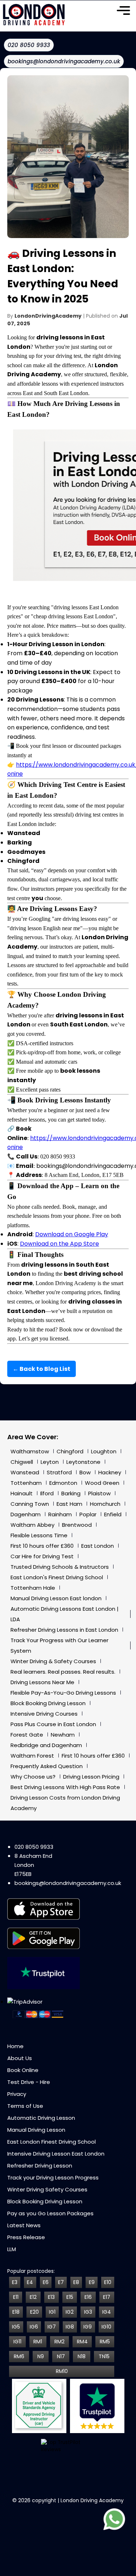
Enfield (113, 1514)
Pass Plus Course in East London (53, 1724)
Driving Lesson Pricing (91, 1777)
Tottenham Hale (33, 1588)
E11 (16, 2297)
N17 (61, 2356)
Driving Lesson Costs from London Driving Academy (65, 1803)
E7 (61, 2282)
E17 (107, 2297)
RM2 (59, 2342)
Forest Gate (27, 1735)
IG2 (70, 2312)
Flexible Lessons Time (39, 1535)
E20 (34, 2312)
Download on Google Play (72, 1234)
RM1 (38, 2342)
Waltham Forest (32, 1756)
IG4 (107, 2312)
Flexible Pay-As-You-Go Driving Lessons (63, 1693)
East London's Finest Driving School (57, 1577)
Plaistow (99, 1493)
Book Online (23, 2070)
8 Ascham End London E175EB (33, 1865)
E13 (51, 2297)
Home (15, 2046)
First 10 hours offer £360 (42, 1546)
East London (98, 1546)
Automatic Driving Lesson (41, 2118)
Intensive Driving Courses (44, 1714)
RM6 (19, 2356)
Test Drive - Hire (29, 2082)
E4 (30, 2282)
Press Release (26, 2237)
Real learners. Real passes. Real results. (63, 1672)
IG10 (106, 2327)
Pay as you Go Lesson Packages (50, 2213)
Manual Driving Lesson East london (56, 1598)
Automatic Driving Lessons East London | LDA (65, 1614)
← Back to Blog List (42, 1369)
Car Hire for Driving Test (42, 1556)
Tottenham (26, 1483)
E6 (46, 2282)
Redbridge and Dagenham (46, 1745)
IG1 (52, 2312)
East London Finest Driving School (51, 2142)
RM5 (105, 2342)
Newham (63, 1735)
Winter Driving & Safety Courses (53, 1661)
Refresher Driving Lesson (40, 2166)
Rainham (60, 1514)
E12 (33, 2297)
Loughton (104, 1451)
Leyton (50, 1462)
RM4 (82, 2342)
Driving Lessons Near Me (42, 1682)
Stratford (59, 1472)
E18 (16, 2312)
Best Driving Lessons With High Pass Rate (65, 1787)
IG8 (70, 2327)
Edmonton (63, 1483)
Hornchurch (105, 1504)
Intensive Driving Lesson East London (56, 2154)
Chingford (70, 1451)
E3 (15, 2282)
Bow (85, 1472)
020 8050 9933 (34, 1847)
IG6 (34, 2327)
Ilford (47, 1493)
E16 (88, 2297)
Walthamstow (30, 1451)
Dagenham (26, 1514)
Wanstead (25, 1472)
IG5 (16, 2327)
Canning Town (30, 1504)
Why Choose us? (33, 1777)
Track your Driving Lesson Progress (53, 2177)
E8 (76, 2282)
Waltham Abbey (32, 1525)
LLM (12, 2249)
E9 (92, 2282)
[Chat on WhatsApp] (114, 2520)
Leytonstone (83, 1462)
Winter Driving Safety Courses (47, 2189)
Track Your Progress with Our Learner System (59, 1645)
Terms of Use (25, 2106)
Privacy (17, 2094)
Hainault (22, 1493)
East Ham (69, 1504)
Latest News (24, 2225)
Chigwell (22, 1462)
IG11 (17, 2342)
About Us (20, 2058)
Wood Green (102, 1483)
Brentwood (77, 1525)
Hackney (110, 1472)
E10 (108, 2282)
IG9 (88, 2327)
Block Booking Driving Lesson (48, 1703)
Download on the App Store (59, 1244)
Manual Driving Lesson (36, 2130)
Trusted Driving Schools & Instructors (60, 1567)
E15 (70, 2297)
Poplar (88, 1514)
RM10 (62, 2371)
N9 (41, 2356)
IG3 (88, 2312)
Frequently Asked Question (47, 1766)
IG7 (52, 2327)
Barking (71, 1493)
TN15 (104, 2356)
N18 (82, 2356)
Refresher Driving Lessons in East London (64, 1630)
